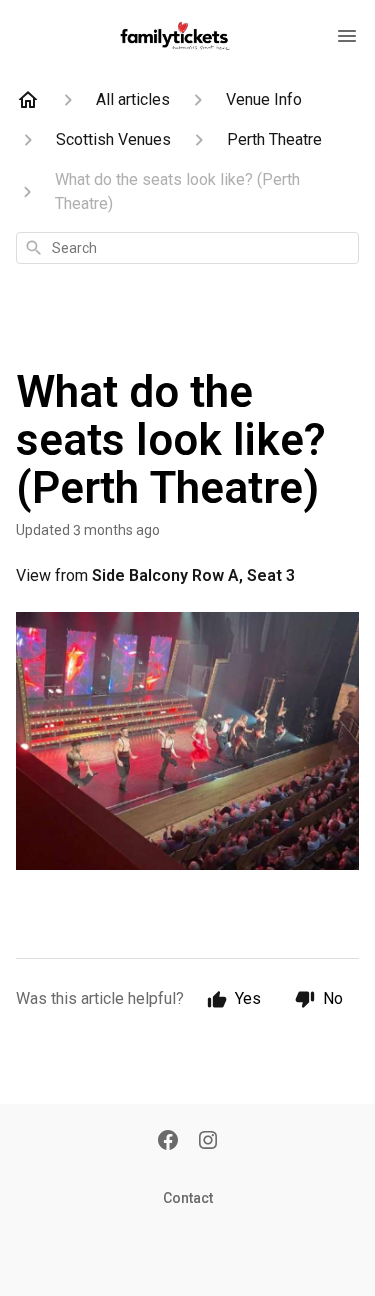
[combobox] (187, 248)
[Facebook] (168, 1142)
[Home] (28, 100)
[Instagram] (208, 1142)
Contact (188, 1198)
